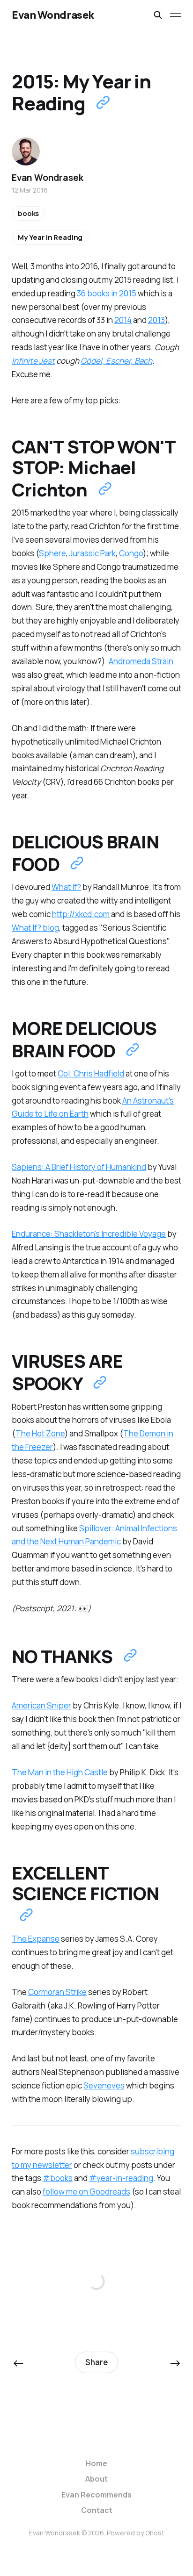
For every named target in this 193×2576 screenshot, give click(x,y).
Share (97, 2362)
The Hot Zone (40, 1433)
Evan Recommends (96, 2495)
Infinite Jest (33, 361)
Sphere (52, 553)
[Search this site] (158, 15)
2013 (156, 320)
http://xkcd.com (81, 914)
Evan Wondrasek (53, 15)
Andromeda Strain (141, 661)
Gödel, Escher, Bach (116, 361)
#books (58, 2178)
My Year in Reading (50, 237)
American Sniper (41, 1705)
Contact (97, 2510)
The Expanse (36, 1939)
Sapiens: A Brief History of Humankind (79, 1167)
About (96, 2479)
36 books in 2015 (107, 293)
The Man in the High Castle (60, 1772)
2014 (123, 320)
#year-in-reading (121, 2178)
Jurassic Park (93, 553)
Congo (131, 553)
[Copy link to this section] (105, 489)
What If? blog (35, 928)
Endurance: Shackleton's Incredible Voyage (89, 1234)
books (28, 213)
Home (96, 2463)
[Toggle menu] (176, 15)
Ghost (155, 2533)
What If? (66, 887)
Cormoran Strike (57, 1992)
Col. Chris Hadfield (91, 1073)
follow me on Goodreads (86, 2192)
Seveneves (104, 2085)
